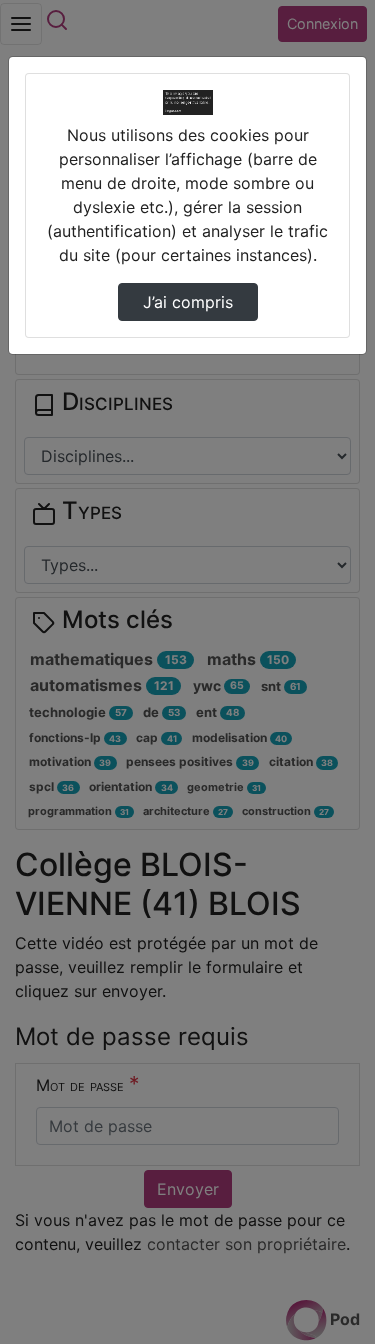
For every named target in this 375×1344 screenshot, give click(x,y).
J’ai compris (188, 302)
